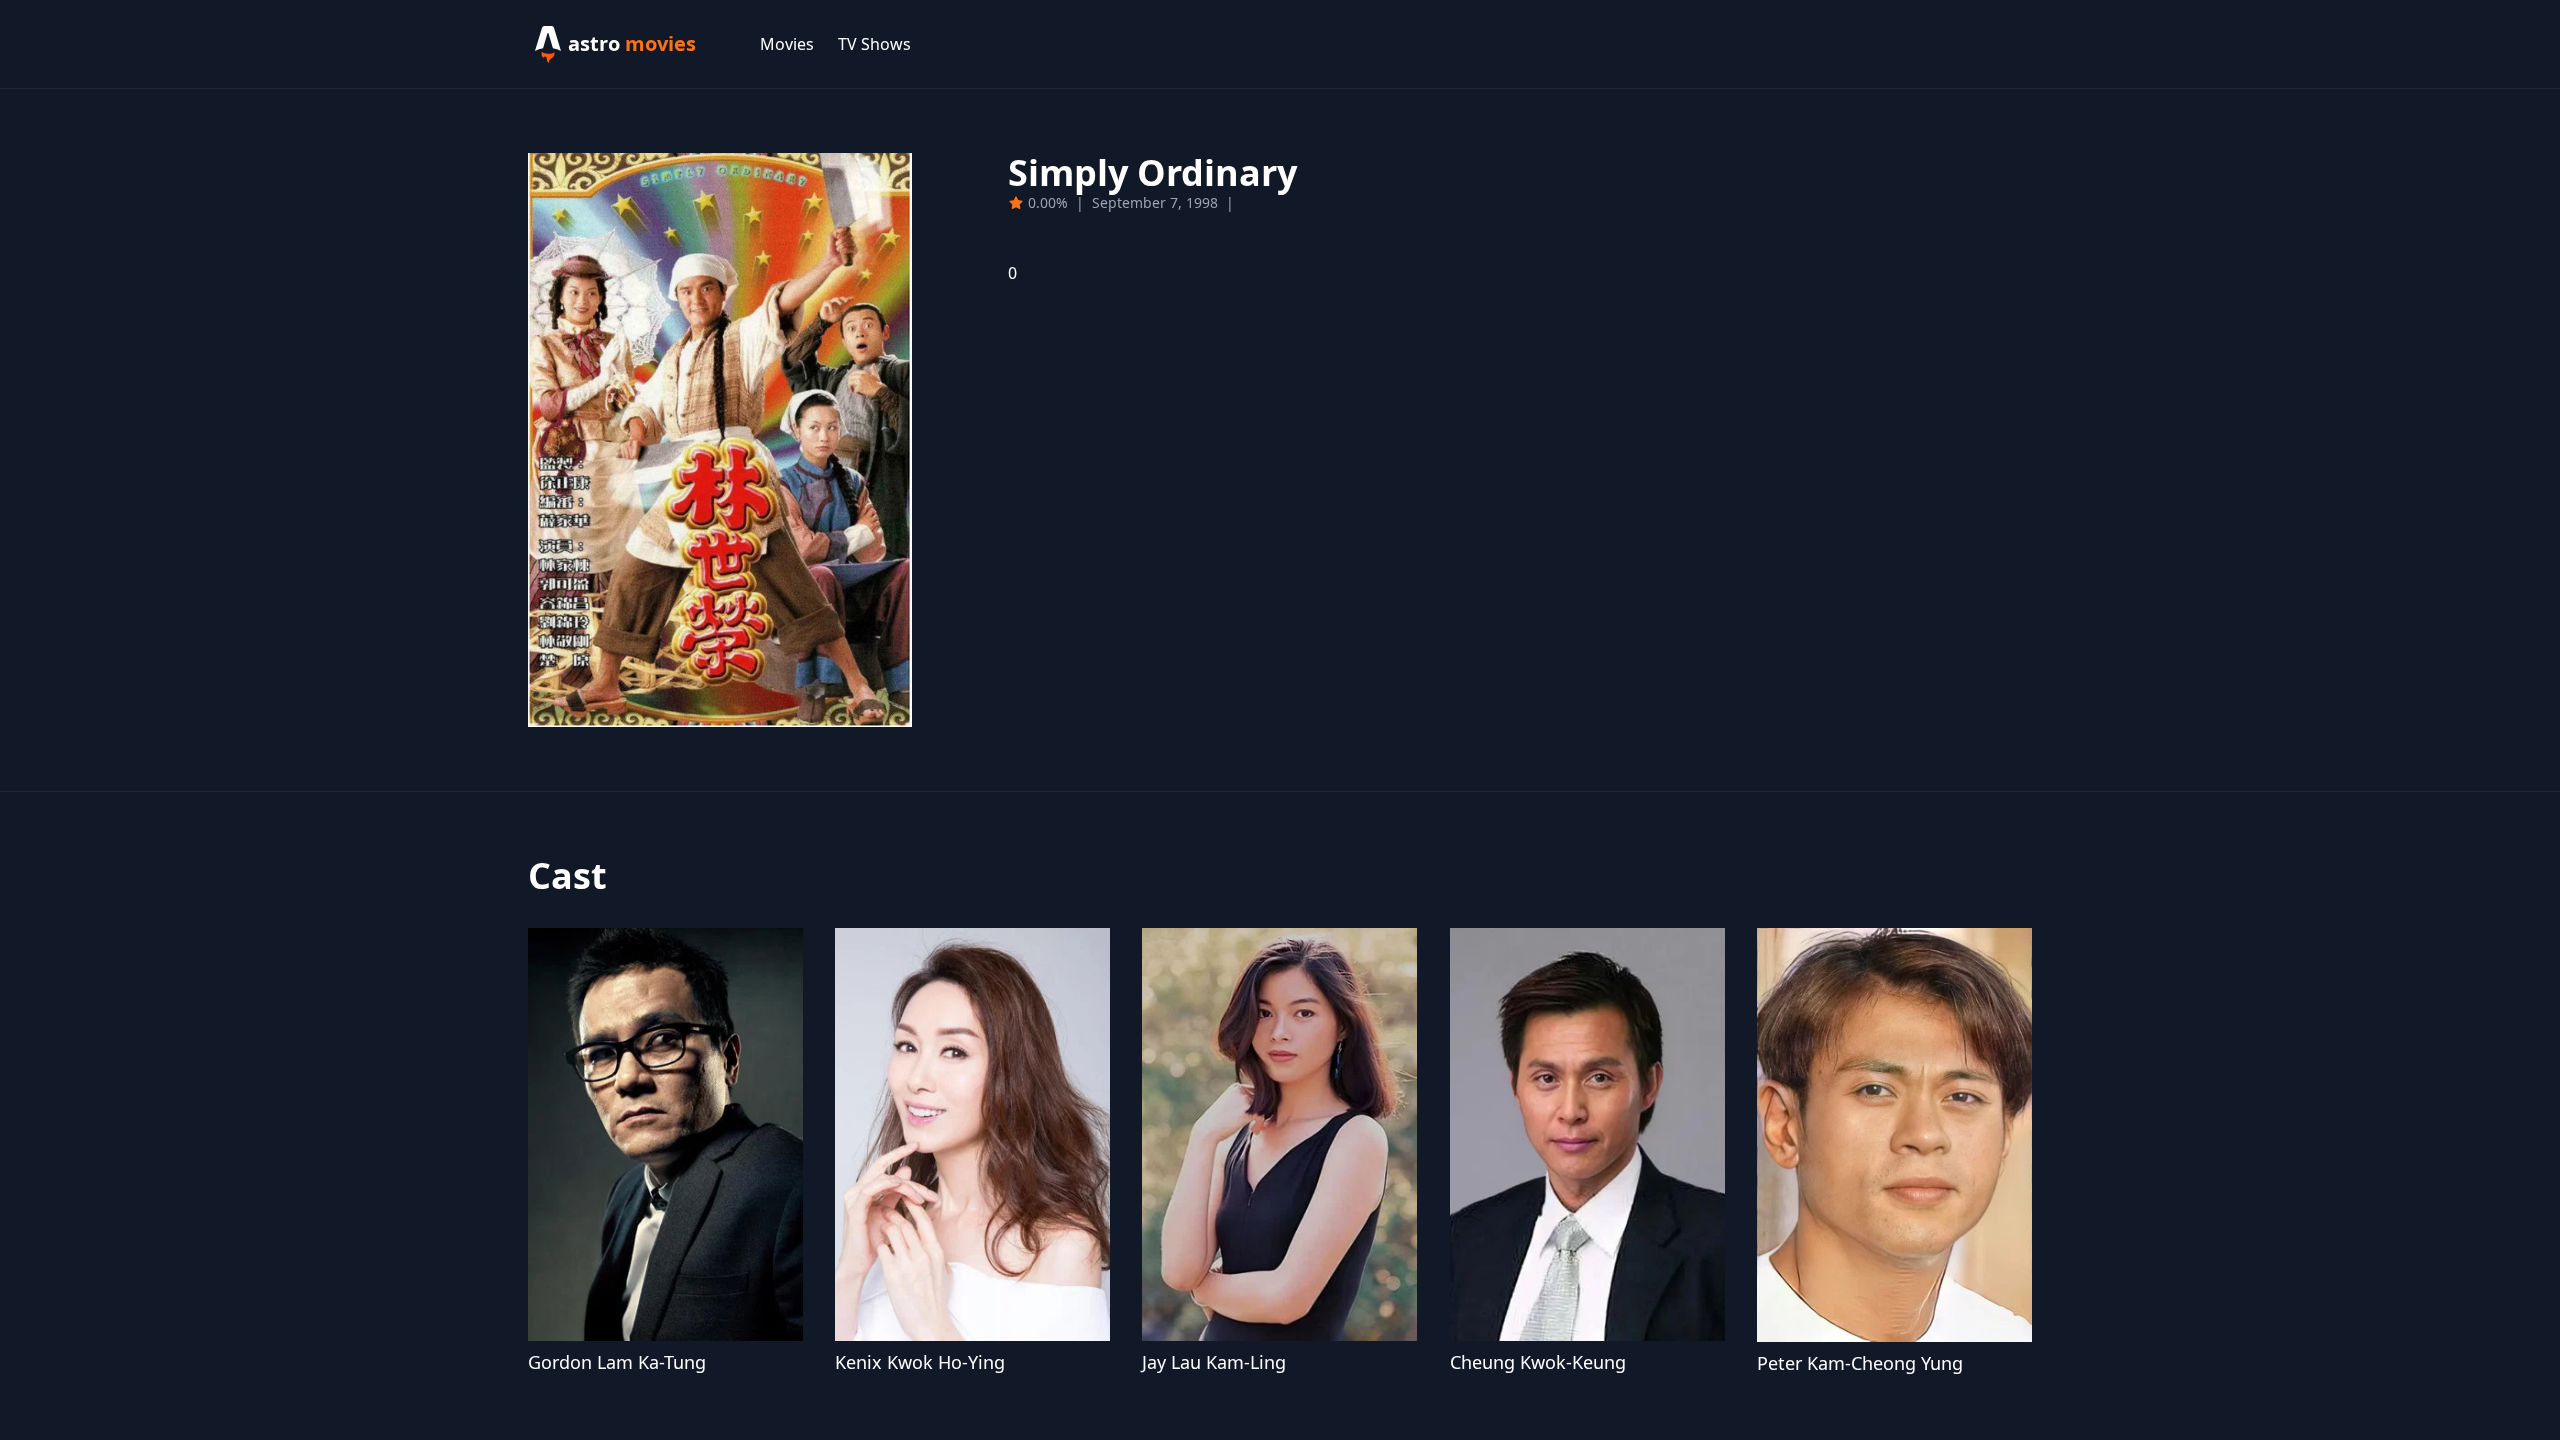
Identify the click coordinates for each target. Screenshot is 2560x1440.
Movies (787, 44)
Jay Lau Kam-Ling (1214, 1362)
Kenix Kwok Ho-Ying (920, 1362)
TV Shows (874, 44)
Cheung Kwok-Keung (1538, 1362)
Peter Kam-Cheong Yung (1860, 1363)
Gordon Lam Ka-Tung (617, 1362)
